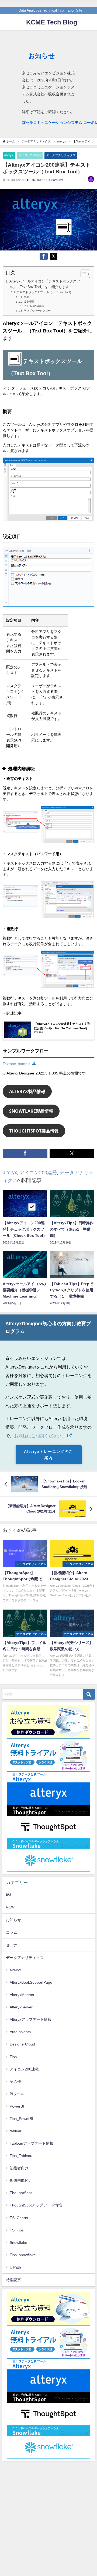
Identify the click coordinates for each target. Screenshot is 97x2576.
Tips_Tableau (21, 2156)
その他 (15, 2081)
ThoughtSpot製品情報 (34, 1131)
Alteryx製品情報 (27, 1091)
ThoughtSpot (21, 2193)
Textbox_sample (17, 1064)
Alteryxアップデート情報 (31, 2019)
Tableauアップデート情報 (32, 2143)
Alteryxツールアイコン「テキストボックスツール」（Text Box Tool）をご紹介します (46, 284)
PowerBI (17, 2106)
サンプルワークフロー (37, 310)
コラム (12, 1932)
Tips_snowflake (23, 2255)
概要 (26, 297)
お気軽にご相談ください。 (40, 1436)
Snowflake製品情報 (31, 1111)
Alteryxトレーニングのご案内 (48, 1455)
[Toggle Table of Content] (83, 274)
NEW (10, 1907)
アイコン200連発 (30, 155)
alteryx (9, 155)
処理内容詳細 (37, 306)
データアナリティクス (61, 155)
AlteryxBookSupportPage (31, 1982)
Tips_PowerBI (21, 2119)
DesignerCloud (22, 2044)
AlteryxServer (21, 2007)
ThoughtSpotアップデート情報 (36, 2205)
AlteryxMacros (22, 1995)
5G (8, 1894)
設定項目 (29, 302)
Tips (13, 2057)
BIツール (17, 2094)
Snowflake (18, 2242)
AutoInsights (20, 2032)
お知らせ (13, 1920)
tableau (16, 2131)
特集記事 (13, 2280)
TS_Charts (19, 2218)
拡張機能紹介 (21, 2180)
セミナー (13, 1945)
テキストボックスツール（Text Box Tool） (45, 292)
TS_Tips (17, 2230)
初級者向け (19, 2168)
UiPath (15, 2267)
